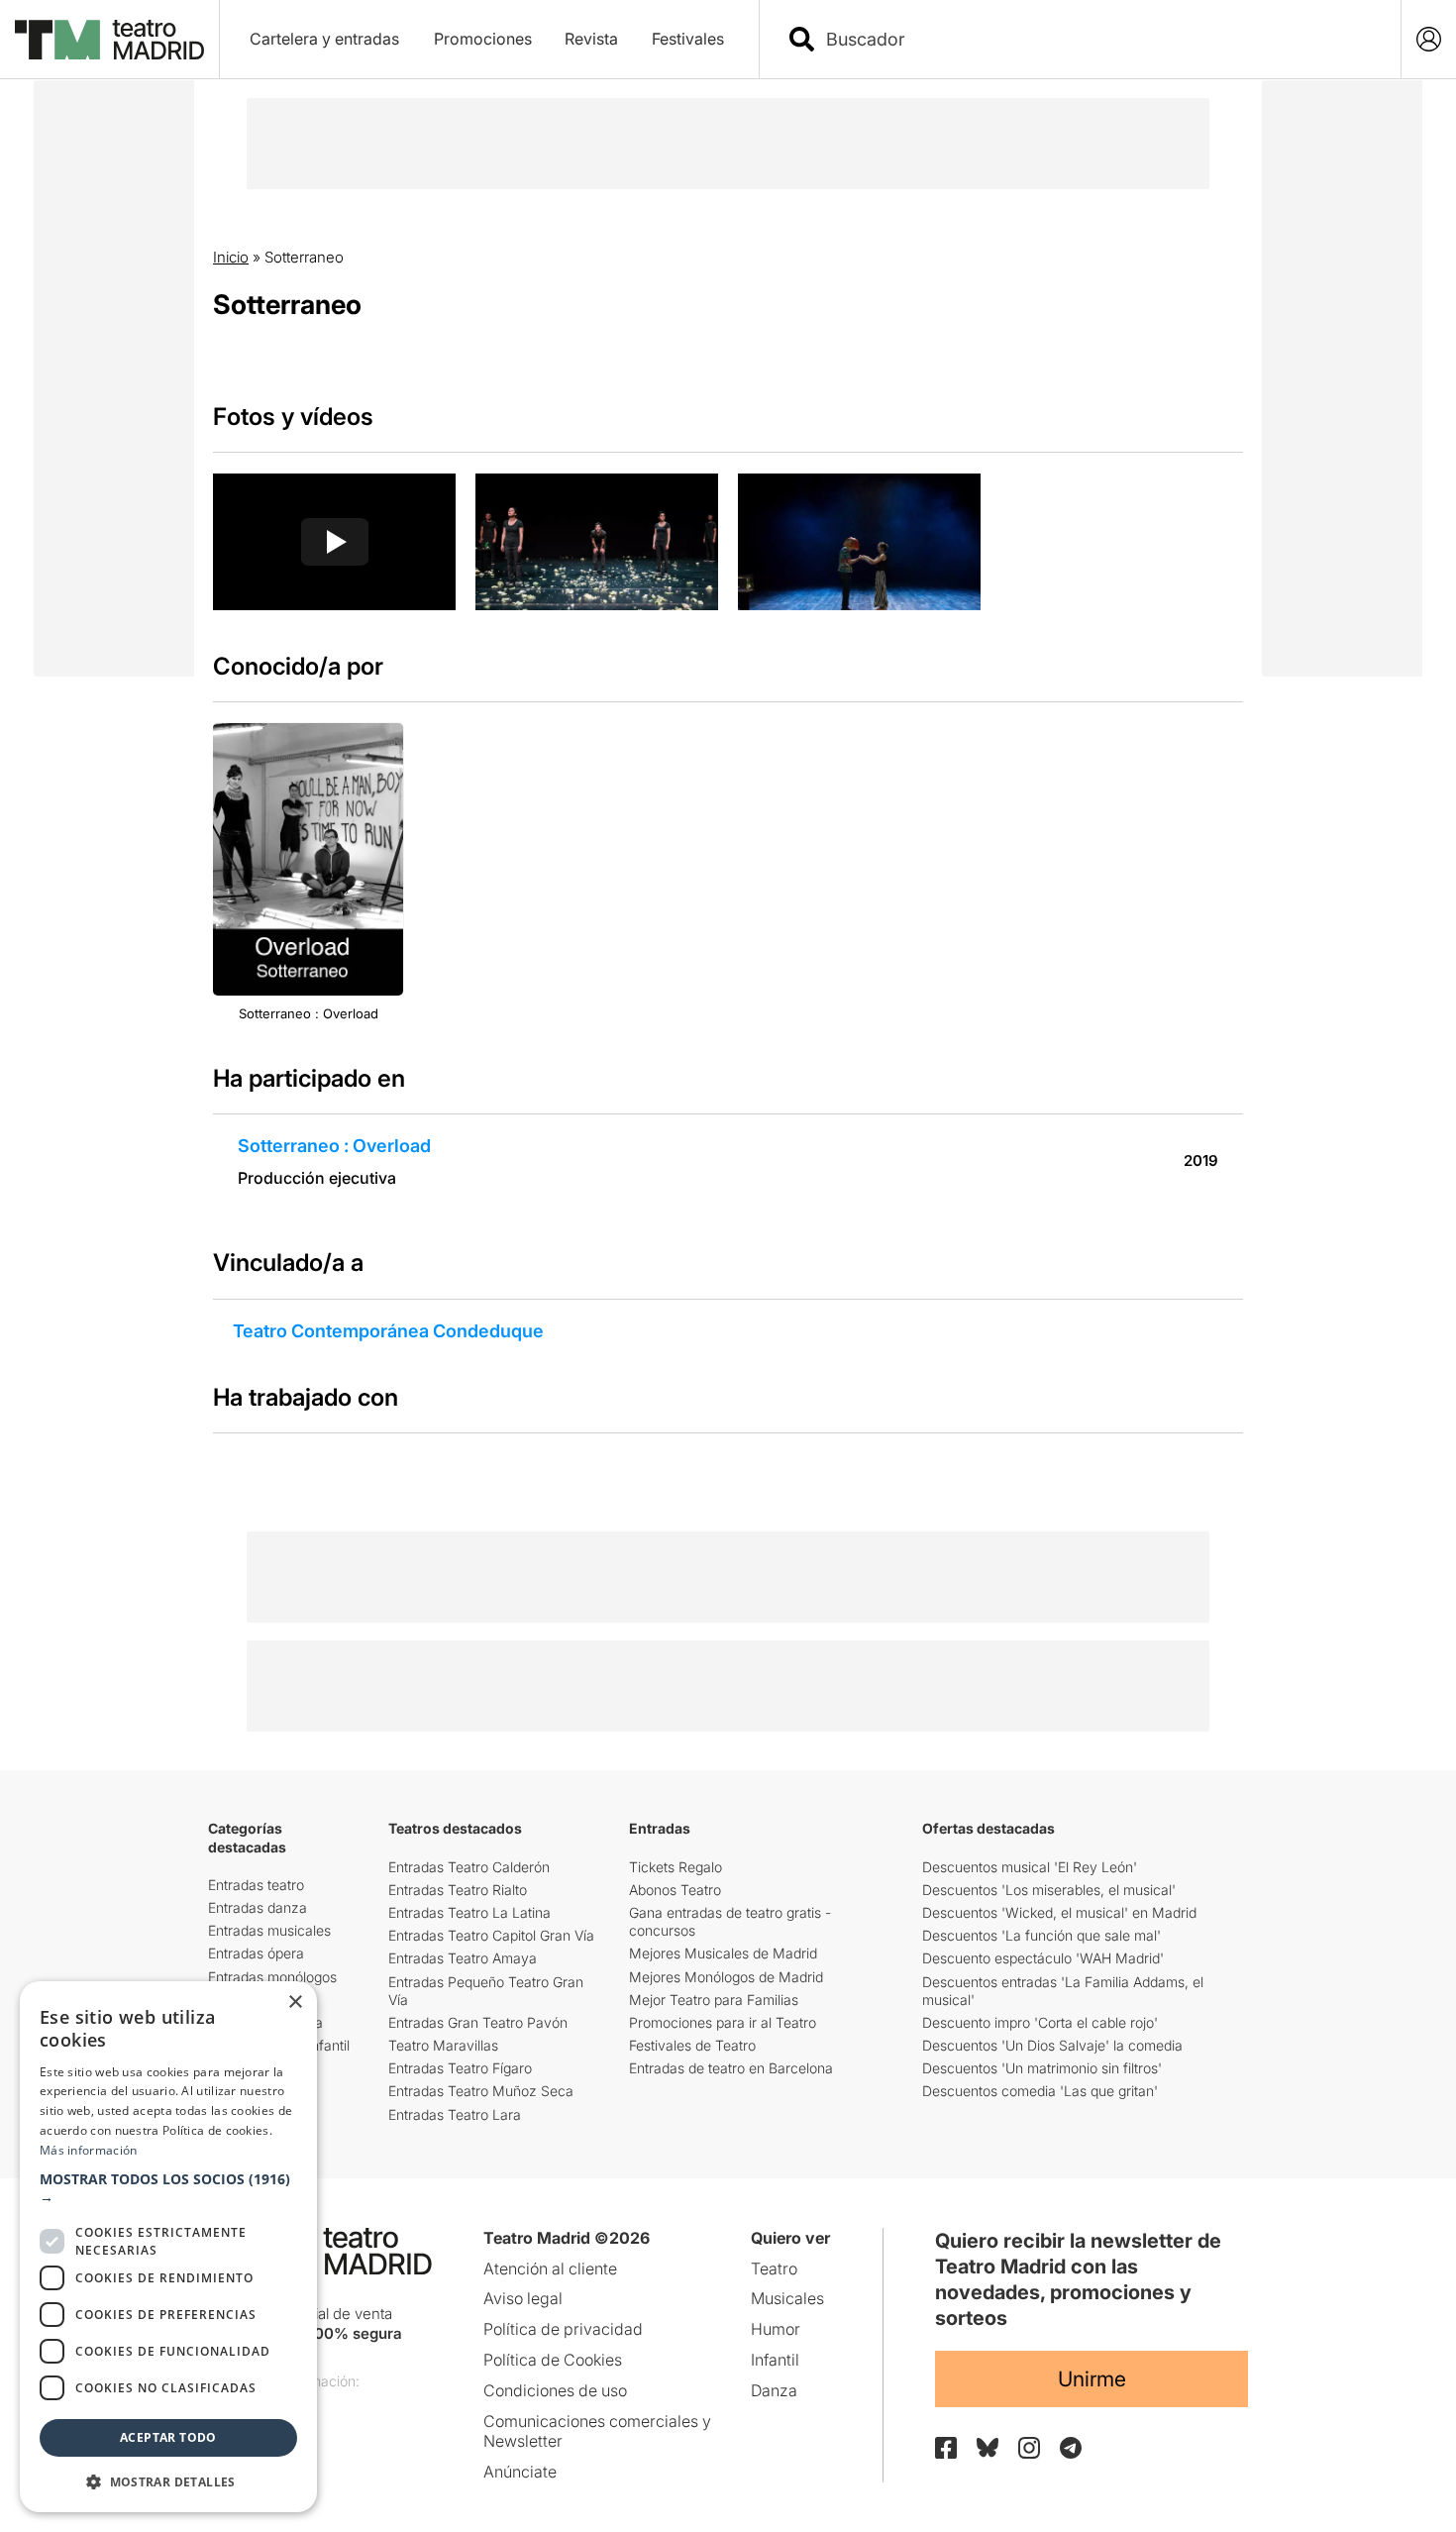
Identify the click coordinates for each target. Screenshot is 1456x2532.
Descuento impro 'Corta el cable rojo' (1040, 2022)
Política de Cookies (553, 2360)
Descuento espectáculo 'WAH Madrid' (1043, 1958)
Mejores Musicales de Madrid (723, 1953)
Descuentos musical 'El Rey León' (1030, 1867)
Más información (89, 2150)
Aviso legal (523, 2298)
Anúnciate (520, 2472)
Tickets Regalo (676, 1867)
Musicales (787, 2298)
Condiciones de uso (555, 2390)
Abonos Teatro (675, 1890)
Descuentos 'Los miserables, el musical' (1049, 1890)
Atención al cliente (550, 2268)
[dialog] (168, 2247)
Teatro (774, 2268)
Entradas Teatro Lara (455, 2114)
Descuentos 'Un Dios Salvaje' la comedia (1052, 2045)
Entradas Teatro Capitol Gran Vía (491, 1935)
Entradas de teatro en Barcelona (731, 2068)
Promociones (483, 39)
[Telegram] (1071, 2448)
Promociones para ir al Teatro (723, 2022)
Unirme (1092, 2379)
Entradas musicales (269, 1930)
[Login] (1429, 39)
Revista (591, 39)
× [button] (295, 2003)
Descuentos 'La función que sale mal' (1041, 1935)
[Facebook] (946, 2448)
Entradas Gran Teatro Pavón (478, 2022)
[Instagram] (1029, 2448)
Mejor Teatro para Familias (714, 2000)
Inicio (231, 257)
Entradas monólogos (272, 1977)
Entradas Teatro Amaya (463, 1958)
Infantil (775, 2360)
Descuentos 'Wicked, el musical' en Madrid (1059, 1912)
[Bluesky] (988, 2447)
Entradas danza (258, 1907)
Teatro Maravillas (443, 2045)
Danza (774, 2390)
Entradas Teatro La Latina (469, 1912)
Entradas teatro (256, 1885)
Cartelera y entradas (324, 39)
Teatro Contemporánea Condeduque (388, 1331)
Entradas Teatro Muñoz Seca (481, 2091)
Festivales (688, 39)
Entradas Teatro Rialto (458, 1890)
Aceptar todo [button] (168, 2437)
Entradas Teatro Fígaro (460, 2068)
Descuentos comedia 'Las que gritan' (1040, 2091)
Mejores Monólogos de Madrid (726, 1977)
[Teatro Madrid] (109, 40)
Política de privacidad (563, 2329)
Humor (776, 2329)
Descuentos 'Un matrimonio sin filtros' (1042, 2068)
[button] (168, 2188)
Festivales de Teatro (692, 2045)
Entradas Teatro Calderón (469, 1867)
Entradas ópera (256, 1953)
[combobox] (1097, 39)
